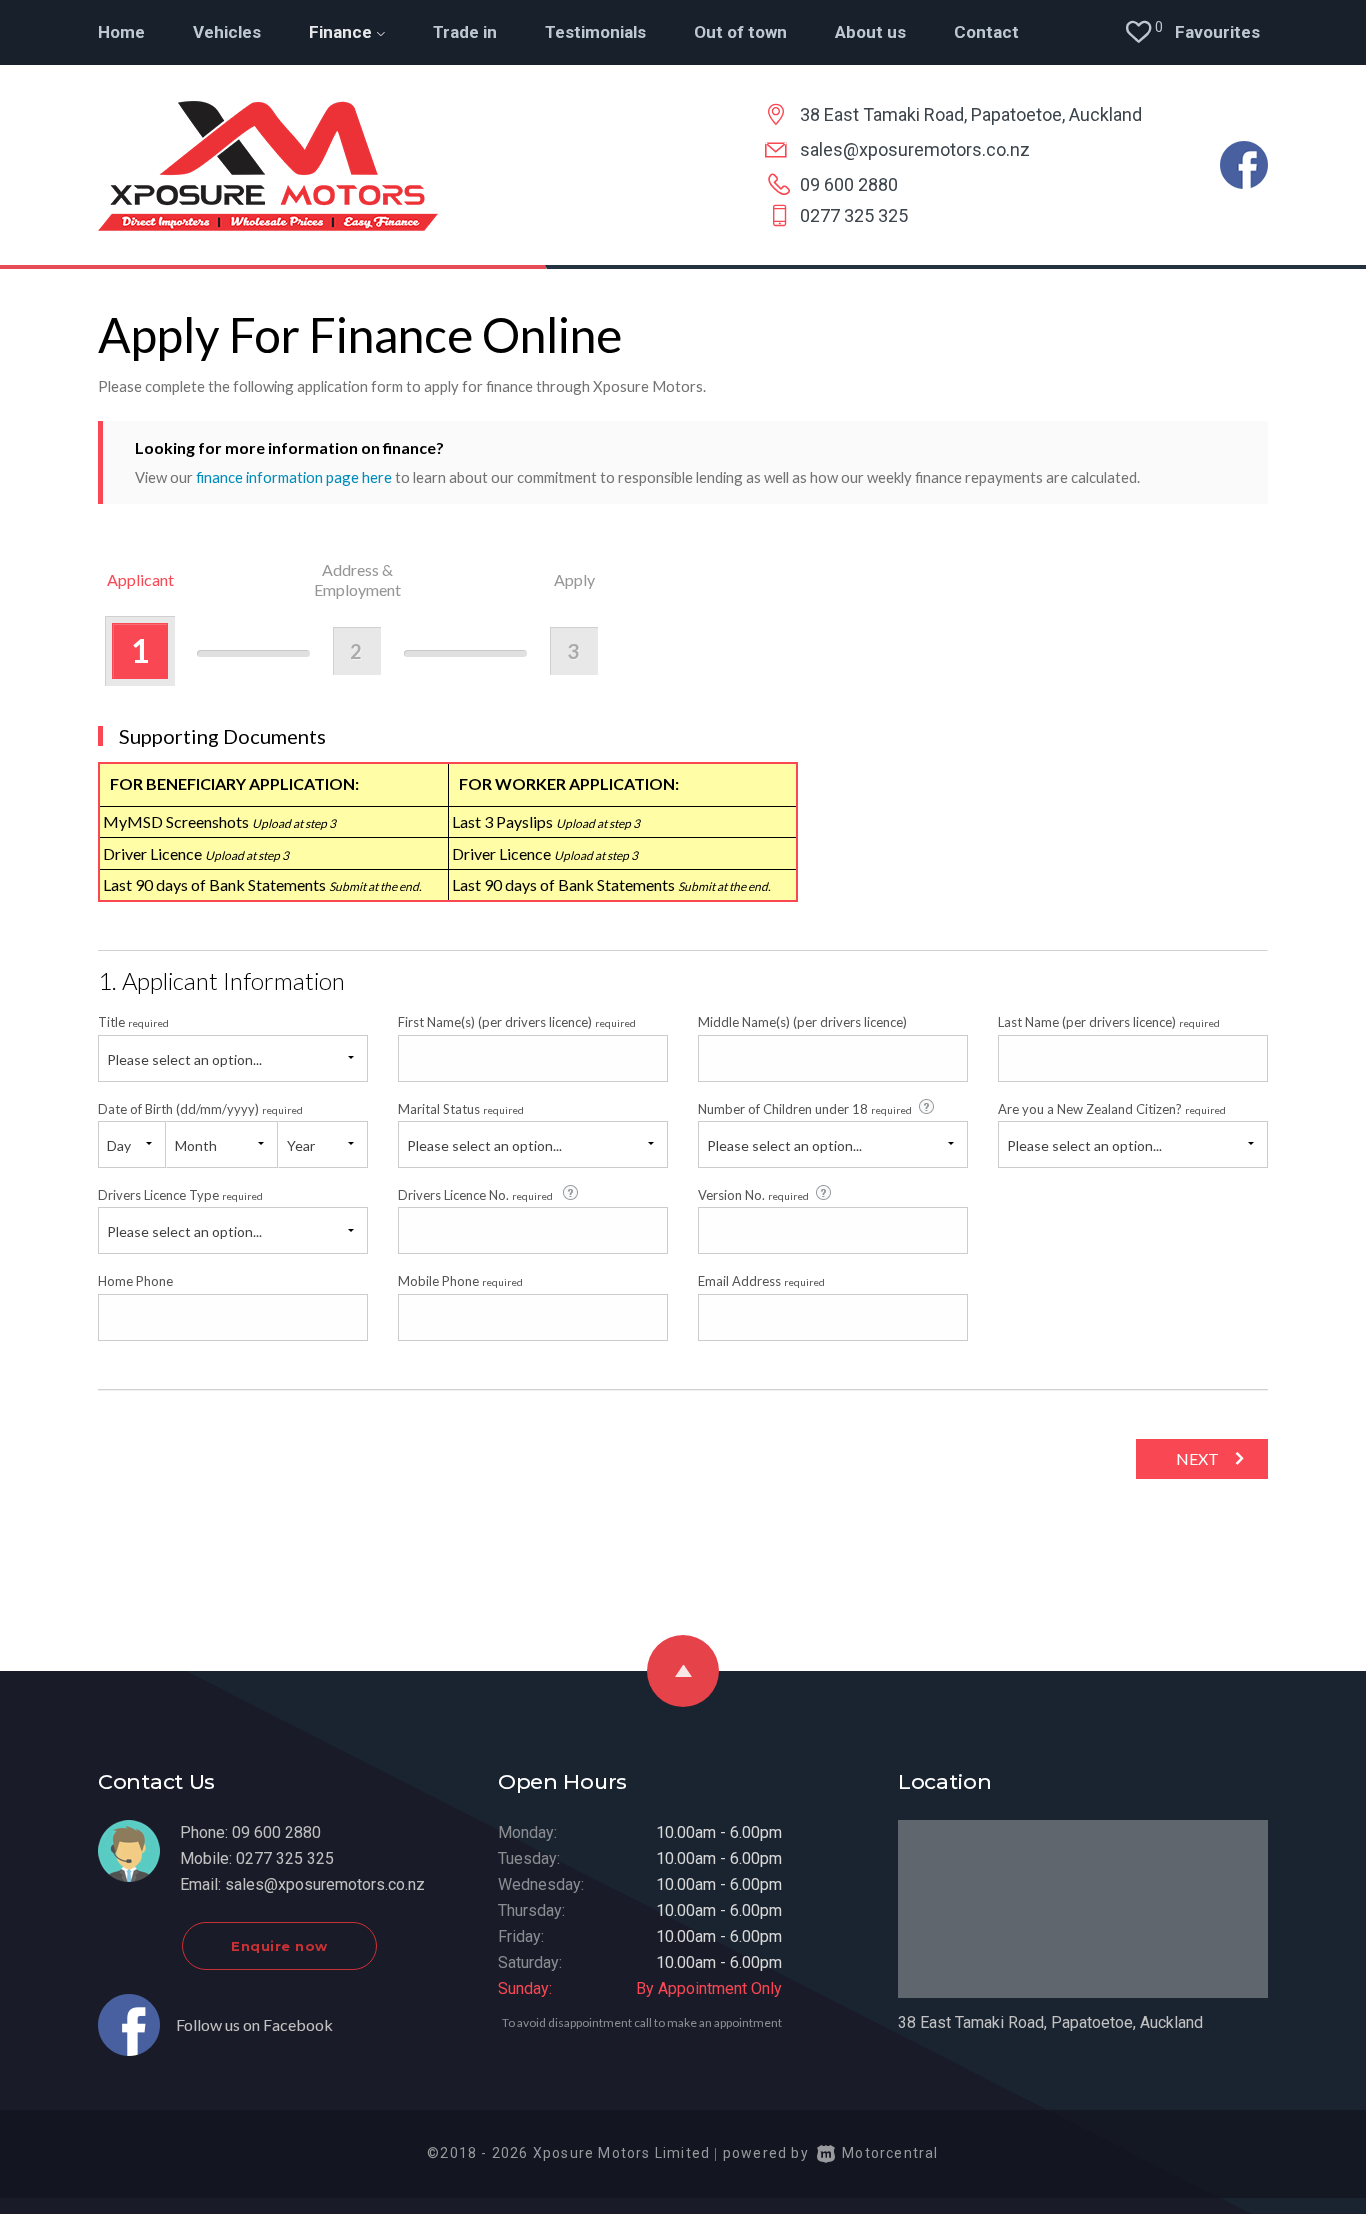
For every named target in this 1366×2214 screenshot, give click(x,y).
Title (133, 1022)
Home (121, 32)
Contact (986, 32)
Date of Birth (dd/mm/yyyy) (200, 1109)
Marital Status (461, 1109)
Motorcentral (890, 2153)
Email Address (761, 1281)
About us (870, 32)
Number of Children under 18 (805, 1109)
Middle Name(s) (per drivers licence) (802, 1022)
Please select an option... (184, 1059)
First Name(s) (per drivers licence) (517, 1022)
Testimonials (595, 32)
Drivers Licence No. (475, 1195)
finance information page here (294, 477)
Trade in (465, 32)
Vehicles (227, 32)
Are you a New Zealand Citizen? (1112, 1109)
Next (1197, 1458)
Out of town (740, 32)
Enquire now (279, 1946)
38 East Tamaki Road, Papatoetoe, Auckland (971, 114)
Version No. (753, 1195)
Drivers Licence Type (180, 1195)
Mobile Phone (460, 1281)
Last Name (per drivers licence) (1109, 1022)
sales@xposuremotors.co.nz (915, 149)
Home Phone (135, 1281)
